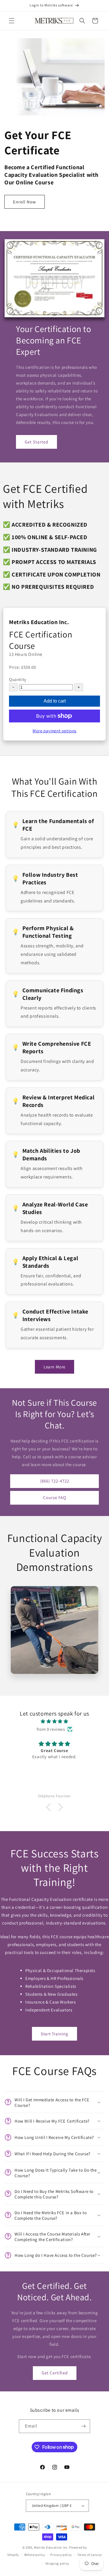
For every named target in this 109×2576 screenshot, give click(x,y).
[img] (54, 1721)
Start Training (54, 2034)
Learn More (54, 1367)
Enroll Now (25, 202)
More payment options (54, 731)
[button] (12, 21)
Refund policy (35, 2555)
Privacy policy (61, 2555)
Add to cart (55, 701)
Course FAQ (55, 1497)
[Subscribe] (83, 2426)
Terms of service (90, 2555)
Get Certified (55, 2373)
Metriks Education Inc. (51, 2547)
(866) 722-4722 (55, 1481)
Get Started (36, 442)
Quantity (18, 679)
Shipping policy (57, 2563)
